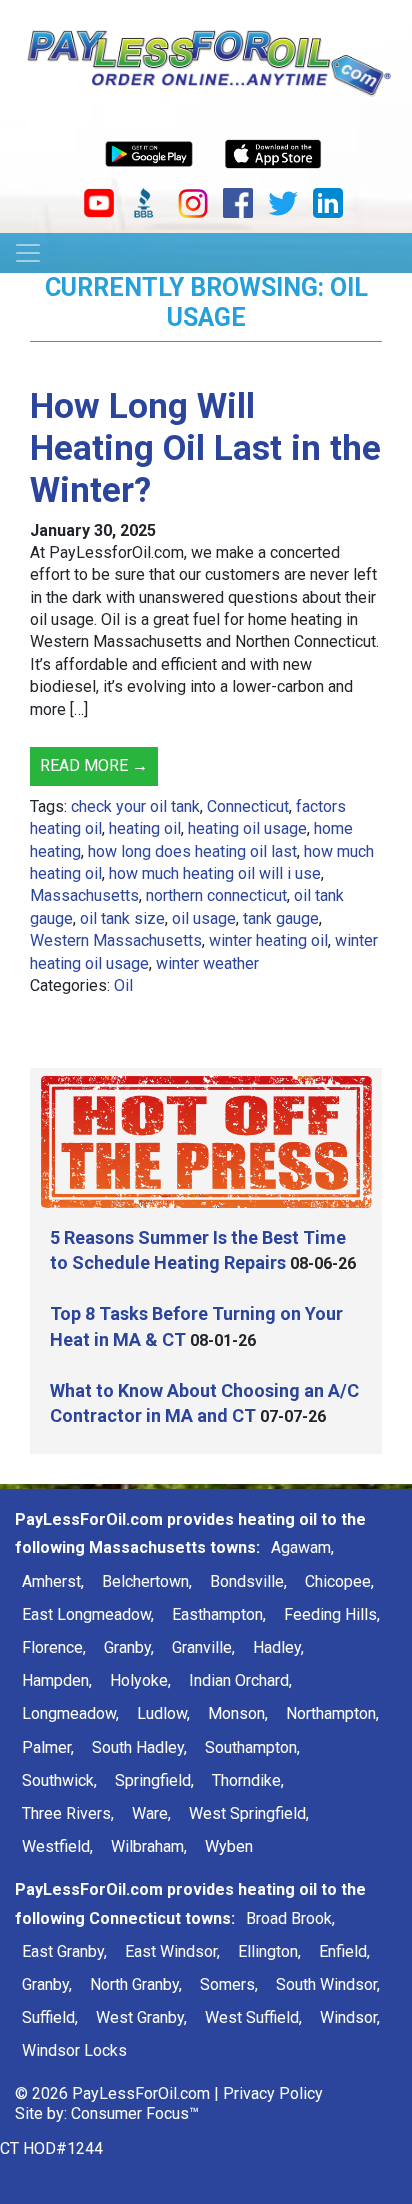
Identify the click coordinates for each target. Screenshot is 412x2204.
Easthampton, (219, 1614)
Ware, (151, 1813)
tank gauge (281, 918)
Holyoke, (140, 1680)
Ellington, (269, 1951)
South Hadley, (139, 1747)
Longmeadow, (70, 1713)
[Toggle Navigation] (28, 253)
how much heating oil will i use (215, 873)
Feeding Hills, (332, 1614)
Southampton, (252, 1747)
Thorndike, (248, 1780)
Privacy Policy (273, 2093)
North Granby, (136, 1984)
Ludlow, (163, 1713)
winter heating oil (268, 940)
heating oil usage (247, 828)
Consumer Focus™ (135, 2113)
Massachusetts (84, 895)
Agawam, (302, 1547)
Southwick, (59, 1780)
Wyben (229, 1846)
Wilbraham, (149, 1846)
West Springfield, (249, 1813)
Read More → (94, 765)
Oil (123, 985)
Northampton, (332, 1713)
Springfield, (154, 1780)
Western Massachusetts (116, 940)
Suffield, (50, 2017)
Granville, (203, 1647)
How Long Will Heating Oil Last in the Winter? (205, 448)
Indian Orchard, (240, 1680)
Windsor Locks (74, 2050)
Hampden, (57, 1680)
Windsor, (350, 2017)
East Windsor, (172, 1951)
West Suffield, (253, 2017)
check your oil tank (135, 806)
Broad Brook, (290, 1918)
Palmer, (48, 1747)
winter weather (207, 963)
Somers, (229, 1984)
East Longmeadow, (88, 1614)
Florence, (54, 1647)
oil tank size (122, 918)
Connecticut (248, 806)
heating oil (145, 828)
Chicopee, (339, 1581)
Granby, (129, 1647)
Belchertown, (147, 1581)
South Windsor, (328, 1984)
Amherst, (53, 1581)
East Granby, (64, 1951)
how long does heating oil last (192, 851)
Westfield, (57, 1846)
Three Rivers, (68, 1813)
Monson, (238, 1713)
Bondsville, (248, 1581)
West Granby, (141, 2017)
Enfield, (344, 1951)
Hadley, (278, 1647)
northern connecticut (216, 895)
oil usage (204, 918)
